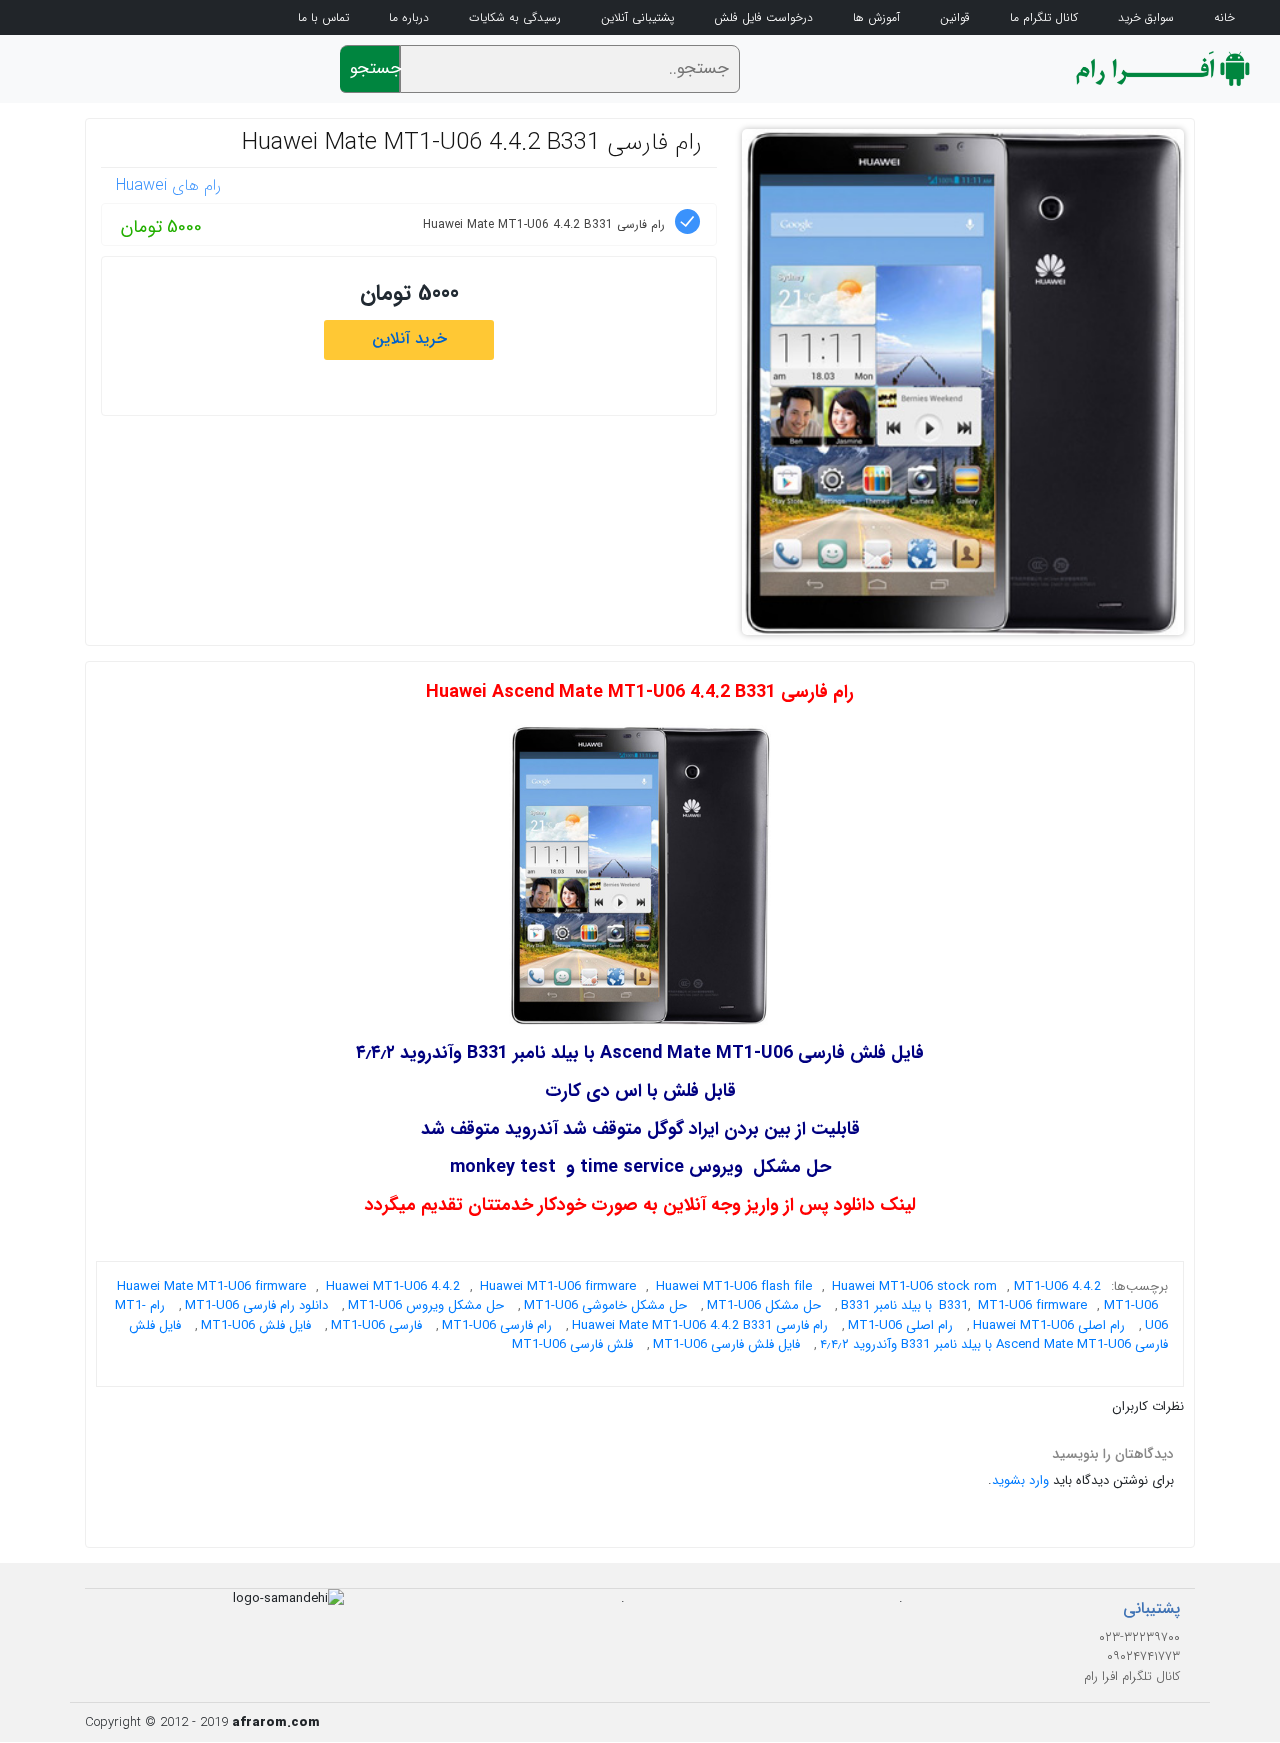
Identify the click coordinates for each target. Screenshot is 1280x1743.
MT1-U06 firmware (1032, 1305)
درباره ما (409, 18)
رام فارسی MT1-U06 (497, 1325)
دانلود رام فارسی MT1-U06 (256, 1305)
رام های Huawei (168, 185)
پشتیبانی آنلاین (637, 18)
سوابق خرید (1146, 18)
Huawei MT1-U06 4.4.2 (393, 1286)
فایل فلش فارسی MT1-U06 (726, 1344)
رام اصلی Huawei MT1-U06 (1049, 1325)
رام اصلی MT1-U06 (900, 1325)
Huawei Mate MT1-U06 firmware (211, 1286)
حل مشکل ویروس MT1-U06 (426, 1305)
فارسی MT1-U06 (376, 1325)
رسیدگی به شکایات (515, 18)
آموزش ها (876, 18)
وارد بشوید (1020, 1480)
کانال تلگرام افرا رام (1132, 1676)
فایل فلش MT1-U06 (256, 1325)
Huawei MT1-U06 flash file (734, 1286)
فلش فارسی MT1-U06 (572, 1344)
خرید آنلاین (409, 338)
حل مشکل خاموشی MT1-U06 (605, 1305)
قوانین (955, 18)
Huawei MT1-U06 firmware (558, 1286)
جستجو (375, 68)
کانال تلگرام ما (1044, 18)
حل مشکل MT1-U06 (764, 1305)
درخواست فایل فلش (763, 18)
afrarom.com (276, 1722)
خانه (1224, 18)
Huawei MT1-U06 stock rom (914, 1286)
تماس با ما (323, 18)
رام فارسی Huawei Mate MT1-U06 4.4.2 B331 (472, 143)
